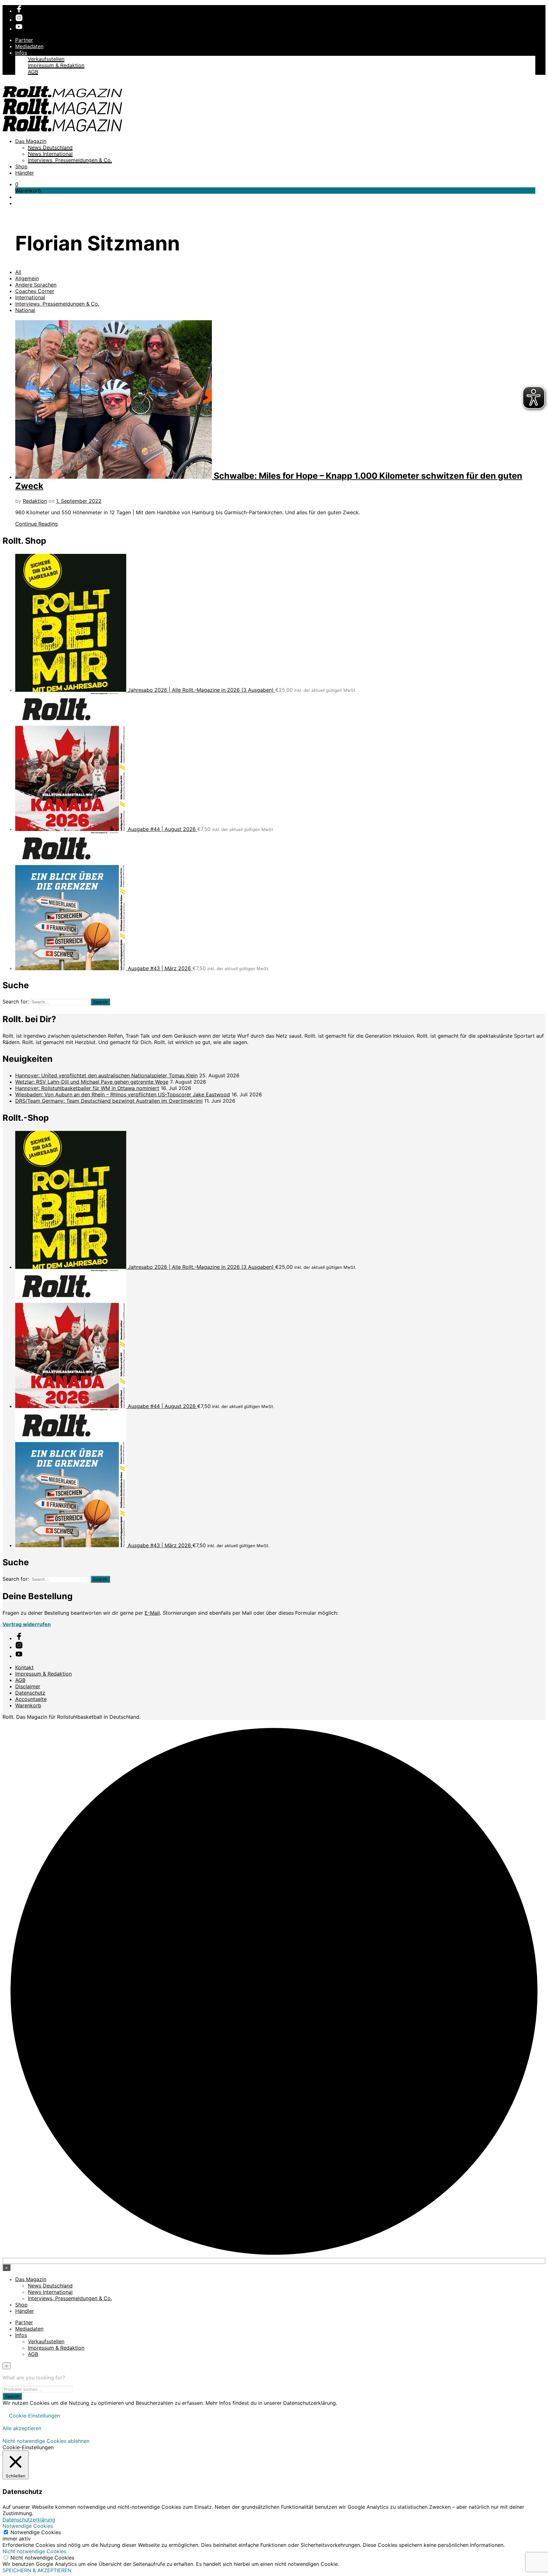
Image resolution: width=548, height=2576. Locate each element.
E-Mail (152, 1613)
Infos (21, 53)
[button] (17, 184)
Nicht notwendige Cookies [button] (34, 2551)
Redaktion (35, 501)
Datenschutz (30, 1693)
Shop (21, 166)
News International (50, 154)
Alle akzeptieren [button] (22, 2428)
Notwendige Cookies (36, 2532)
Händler (25, 173)
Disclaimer (28, 1686)
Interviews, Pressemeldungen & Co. (70, 160)
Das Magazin (31, 141)
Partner (24, 40)
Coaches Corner (35, 291)
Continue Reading (36, 524)
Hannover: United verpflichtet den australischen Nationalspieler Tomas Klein (106, 1075)
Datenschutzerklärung (29, 2520)
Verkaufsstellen (46, 59)
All (18, 272)
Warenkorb (28, 1705)
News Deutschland (50, 147)
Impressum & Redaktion (56, 65)
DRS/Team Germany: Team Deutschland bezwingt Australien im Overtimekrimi (109, 1101)
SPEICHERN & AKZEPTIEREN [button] (37, 2570)
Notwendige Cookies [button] (28, 2526)
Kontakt (24, 1667)
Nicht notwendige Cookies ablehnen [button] (46, 2441)
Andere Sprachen (36, 285)
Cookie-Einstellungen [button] (34, 2416)
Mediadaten (29, 46)
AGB (33, 72)
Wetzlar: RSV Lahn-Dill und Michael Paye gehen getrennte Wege (92, 1082)
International (30, 297)
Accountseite (31, 1699)
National (25, 310)
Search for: (16, 1002)
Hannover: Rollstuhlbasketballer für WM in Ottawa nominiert (87, 1088)
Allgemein (27, 278)
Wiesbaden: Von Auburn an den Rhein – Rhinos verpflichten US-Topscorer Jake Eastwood (123, 1094)
